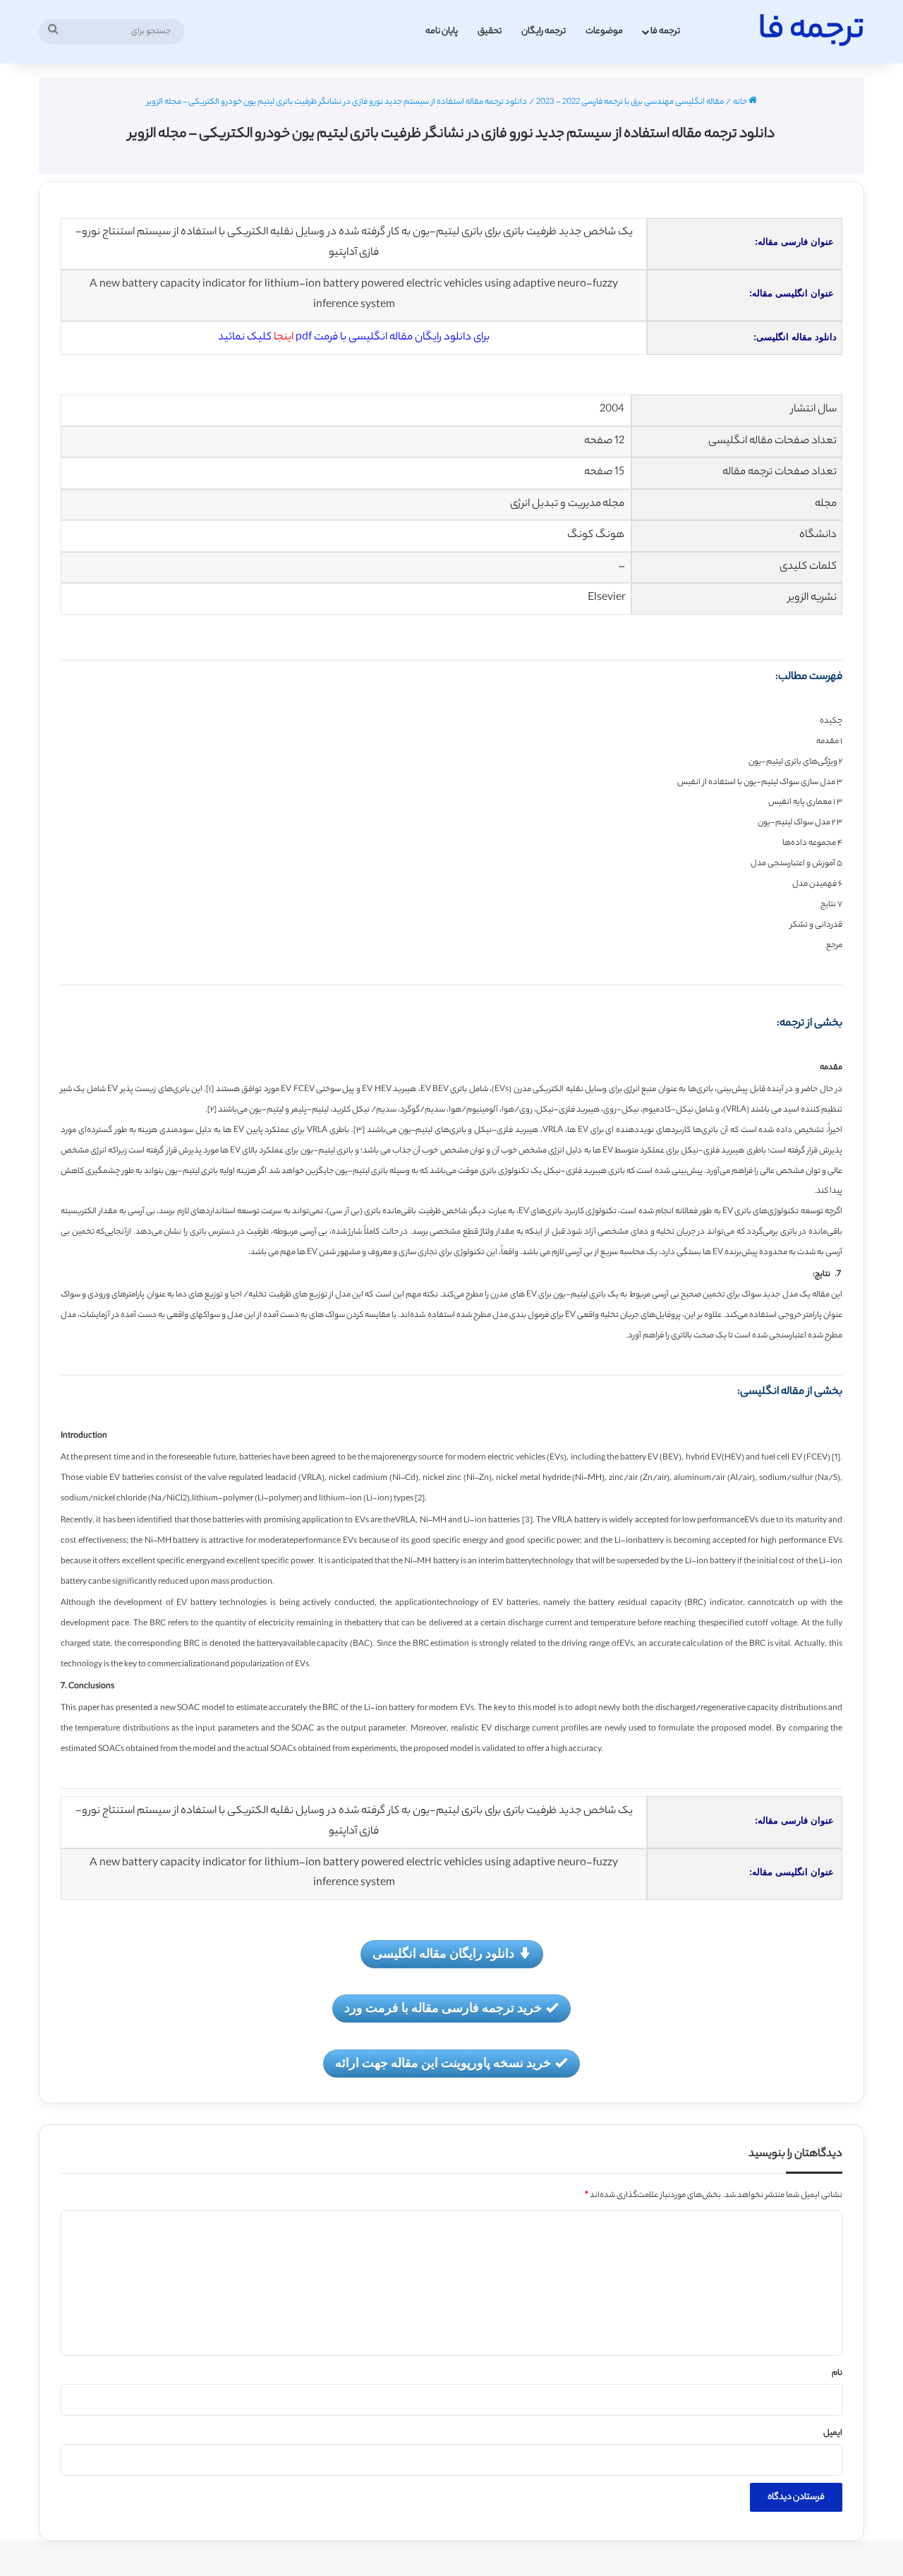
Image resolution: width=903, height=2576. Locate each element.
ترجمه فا (665, 31)
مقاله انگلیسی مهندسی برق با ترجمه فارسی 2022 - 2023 (630, 102)
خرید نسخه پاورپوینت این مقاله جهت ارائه (443, 2062)
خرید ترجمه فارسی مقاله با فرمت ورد (443, 2007)
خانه (741, 102)
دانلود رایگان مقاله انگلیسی (443, 1953)
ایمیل (833, 2433)
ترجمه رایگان (544, 31)
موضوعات (604, 31)
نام (837, 2373)
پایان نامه (442, 31)
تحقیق (490, 31)
